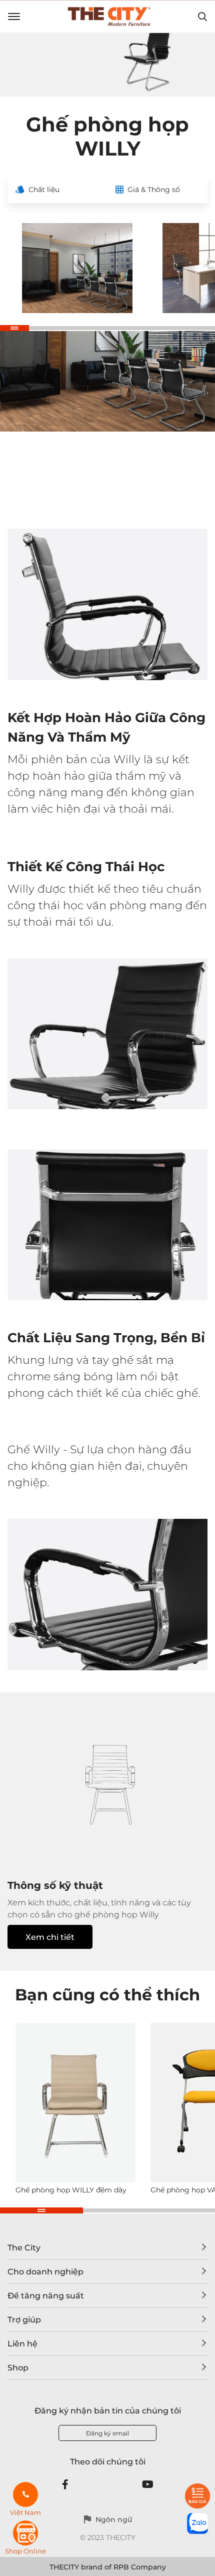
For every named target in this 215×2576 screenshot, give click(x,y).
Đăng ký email (107, 2433)
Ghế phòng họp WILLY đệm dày (71, 2190)
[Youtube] (148, 2484)
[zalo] (197, 2523)
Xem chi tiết (50, 1937)
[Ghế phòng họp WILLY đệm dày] (75, 2103)
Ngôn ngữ (114, 2519)
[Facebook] (65, 2484)
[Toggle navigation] (14, 17)
